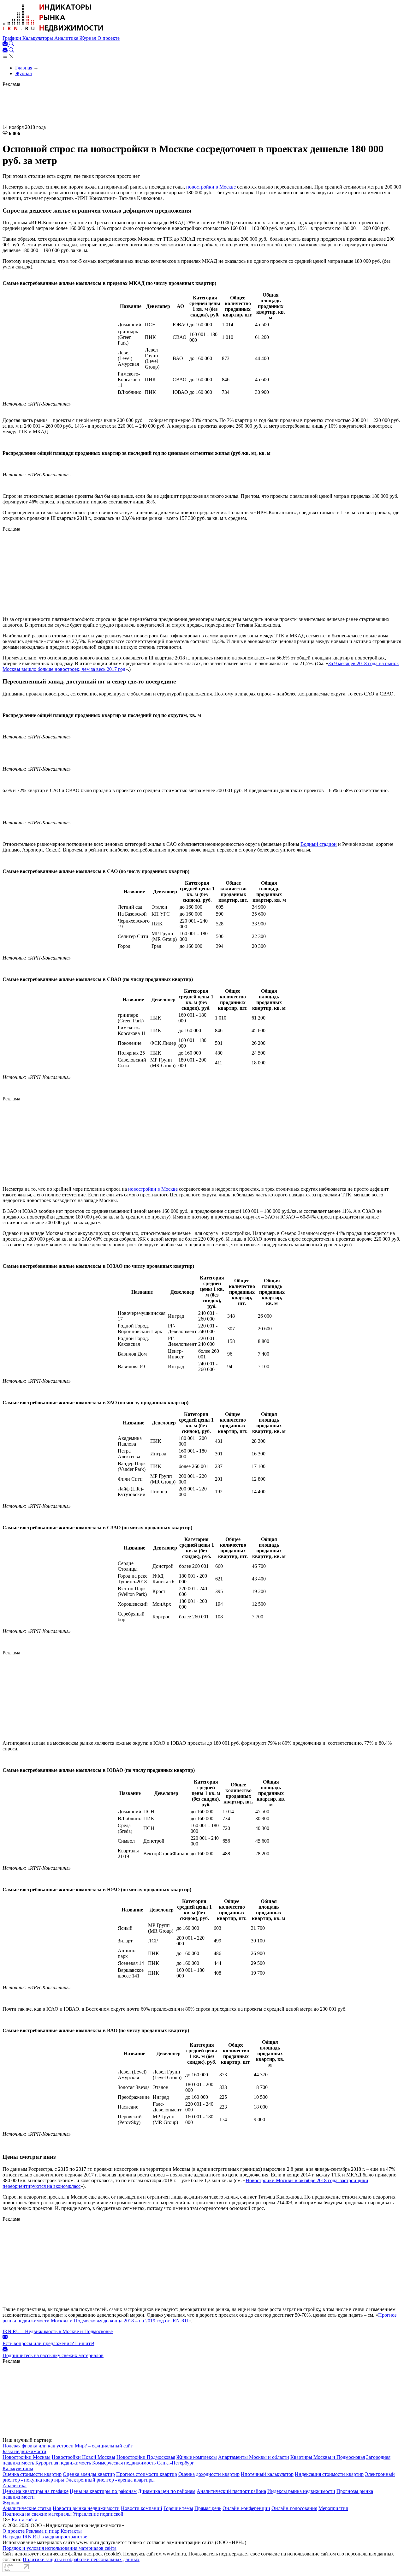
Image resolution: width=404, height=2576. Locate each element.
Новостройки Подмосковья (146, 2457)
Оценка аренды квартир (89, 2474)
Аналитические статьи (27, 2508)
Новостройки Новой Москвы (83, 2457)
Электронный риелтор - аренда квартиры (110, 2480)
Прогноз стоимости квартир (147, 2474)
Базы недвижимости (24, 2451)
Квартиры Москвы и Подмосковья (328, 2457)
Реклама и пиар (43, 2531)
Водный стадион (319, 844)
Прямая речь (208, 2508)
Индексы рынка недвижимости (301, 2491)
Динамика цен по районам (167, 2491)
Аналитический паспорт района (231, 2491)
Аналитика (67, 38)
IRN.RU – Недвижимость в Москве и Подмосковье (58, 2331)
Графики (12, 38)
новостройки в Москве (211, 187)
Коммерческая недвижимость (124, 2463)
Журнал (89, 38)
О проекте (109, 38)
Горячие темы (178, 2508)
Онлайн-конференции (246, 2508)
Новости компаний (142, 2508)
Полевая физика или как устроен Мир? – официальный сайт (68, 2446)
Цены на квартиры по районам (103, 2491)
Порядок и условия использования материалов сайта (59, 2548)
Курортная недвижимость (63, 2463)
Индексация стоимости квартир (329, 2474)
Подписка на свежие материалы (37, 2514)
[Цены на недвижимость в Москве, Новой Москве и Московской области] (53, 32)
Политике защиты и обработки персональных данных (81, 2559)
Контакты (71, 2531)
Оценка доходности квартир (209, 2474)
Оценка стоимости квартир (32, 2474)
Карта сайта (24, 2520)
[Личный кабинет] (6, 44)
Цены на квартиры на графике (36, 2491)
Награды (12, 2537)
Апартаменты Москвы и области (254, 2457)
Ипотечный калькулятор (267, 2474)
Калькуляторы (38, 38)
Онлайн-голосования (294, 2508)
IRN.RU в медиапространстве (55, 2537)
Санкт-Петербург (175, 2463)
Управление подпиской (98, 2514)
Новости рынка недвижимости (86, 2508)
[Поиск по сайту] (11, 44)
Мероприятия (333, 2508)
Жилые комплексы (197, 2457)
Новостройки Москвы (27, 2457)
